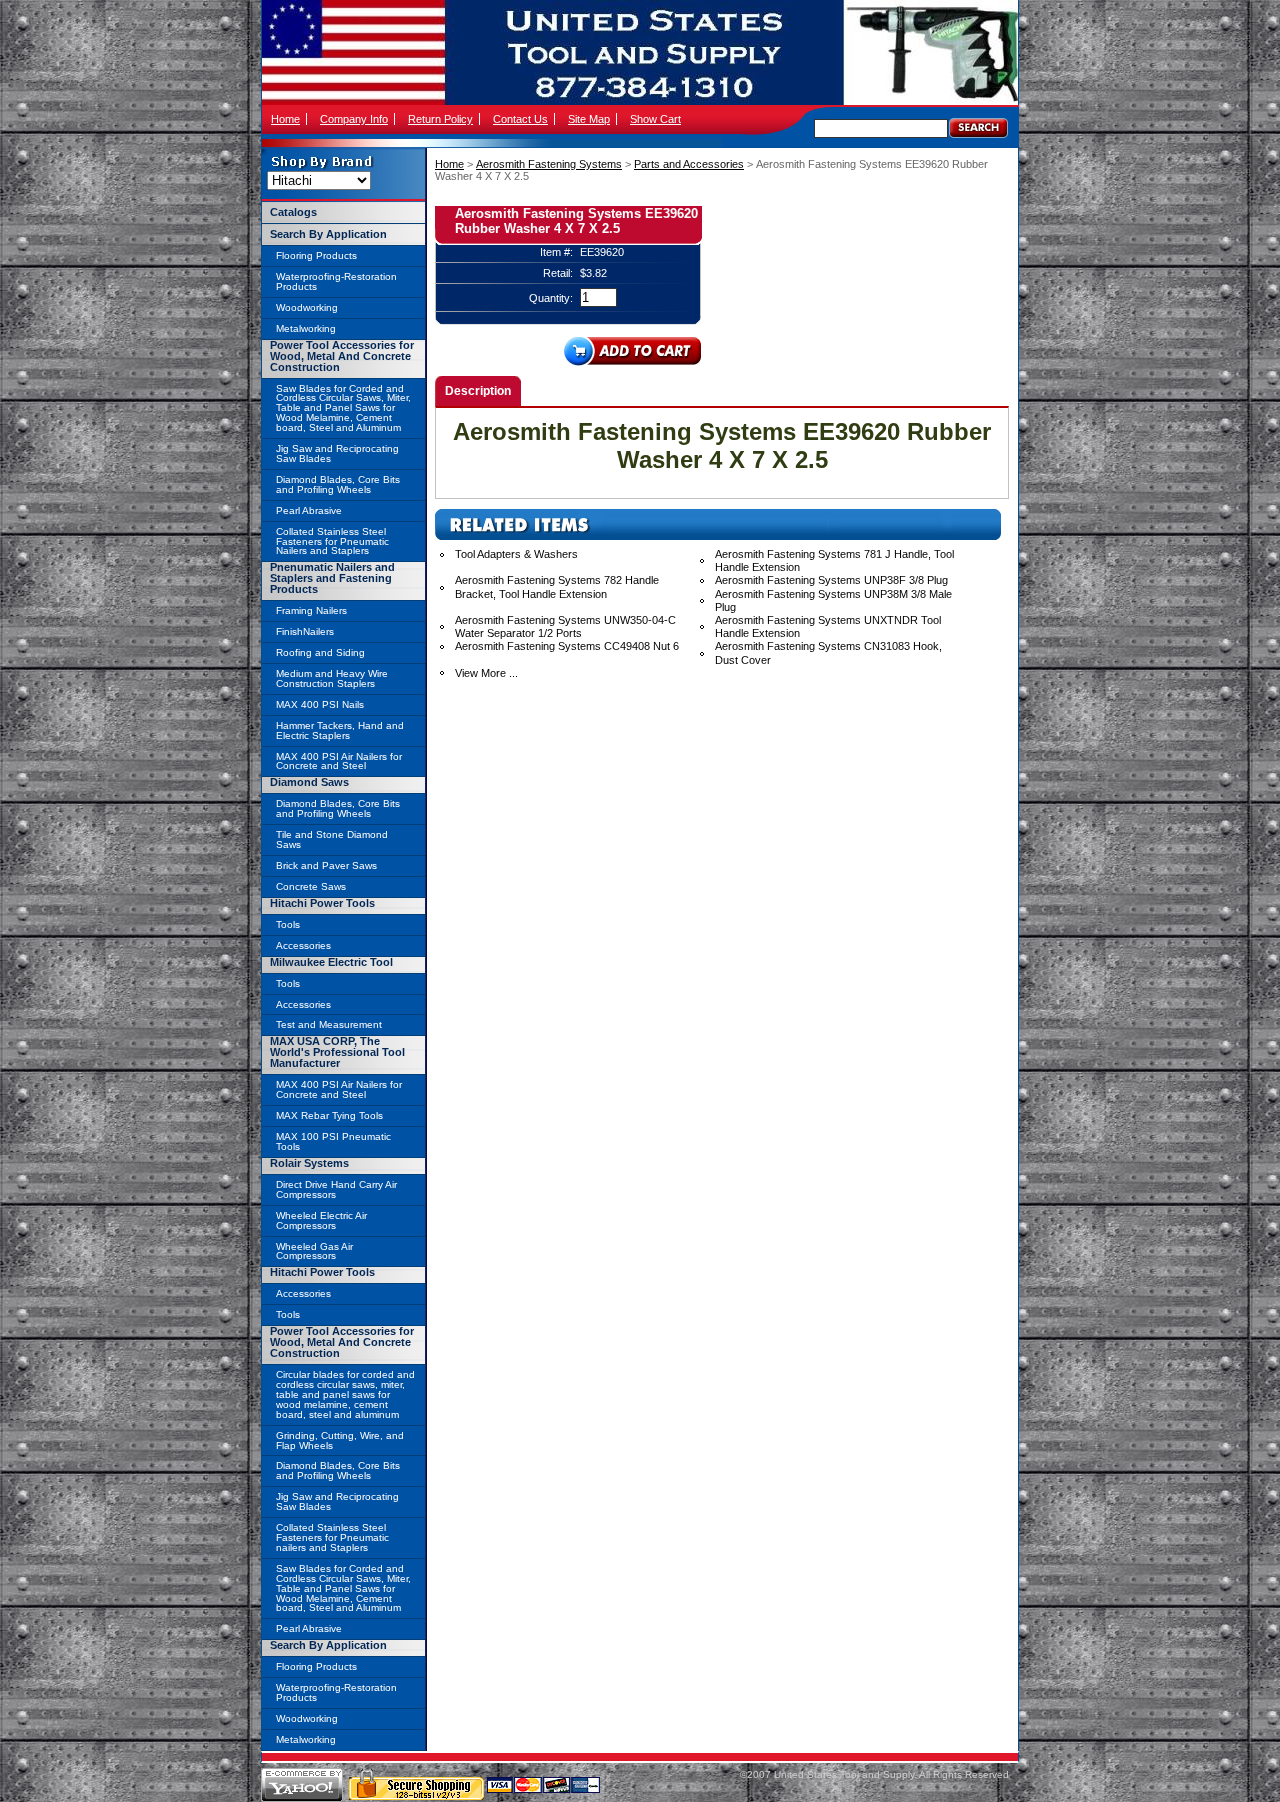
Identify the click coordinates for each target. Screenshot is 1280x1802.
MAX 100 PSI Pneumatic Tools (333, 1141)
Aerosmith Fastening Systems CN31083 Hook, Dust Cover (828, 652)
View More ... (486, 673)
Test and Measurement (329, 1024)
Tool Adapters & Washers (516, 554)
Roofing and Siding (320, 652)
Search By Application (328, 234)
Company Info (354, 119)
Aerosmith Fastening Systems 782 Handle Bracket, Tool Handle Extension (557, 586)
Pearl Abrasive (309, 510)
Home (285, 119)
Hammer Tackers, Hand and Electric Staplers (340, 730)
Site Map (589, 119)
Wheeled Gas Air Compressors (314, 1251)
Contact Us (520, 119)
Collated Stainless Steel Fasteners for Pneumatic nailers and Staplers (332, 1537)
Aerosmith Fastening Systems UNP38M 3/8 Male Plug (833, 600)
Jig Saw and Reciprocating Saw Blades (337, 453)
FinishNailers (305, 631)
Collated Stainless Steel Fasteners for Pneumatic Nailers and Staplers (332, 541)
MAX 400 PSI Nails (320, 704)
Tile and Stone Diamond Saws (332, 839)
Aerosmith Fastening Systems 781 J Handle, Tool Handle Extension (834, 560)
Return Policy (440, 119)
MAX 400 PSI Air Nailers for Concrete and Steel (339, 761)
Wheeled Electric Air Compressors (321, 1220)
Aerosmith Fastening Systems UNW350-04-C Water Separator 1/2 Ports (565, 626)
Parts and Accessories (689, 164)
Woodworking (307, 307)
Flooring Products (316, 255)
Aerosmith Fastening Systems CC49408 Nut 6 (567, 646)
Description (478, 391)
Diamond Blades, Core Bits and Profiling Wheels (338, 484)
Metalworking (306, 328)
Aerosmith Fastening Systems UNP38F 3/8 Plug (831, 580)
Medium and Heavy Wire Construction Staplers (332, 678)
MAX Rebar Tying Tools (329, 1115)
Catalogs (293, 212)
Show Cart (655, 119)
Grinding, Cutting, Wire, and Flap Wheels (340, 1440)
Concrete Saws (311, 886)
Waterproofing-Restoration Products (336, 281)
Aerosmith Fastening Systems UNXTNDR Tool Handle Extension (828, 626)
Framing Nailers (311, 610)
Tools (288, 924)
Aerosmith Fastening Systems (549, 164)
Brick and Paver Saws (326, 865)
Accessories (303, 945)
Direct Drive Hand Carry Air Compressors (336, 1189)
